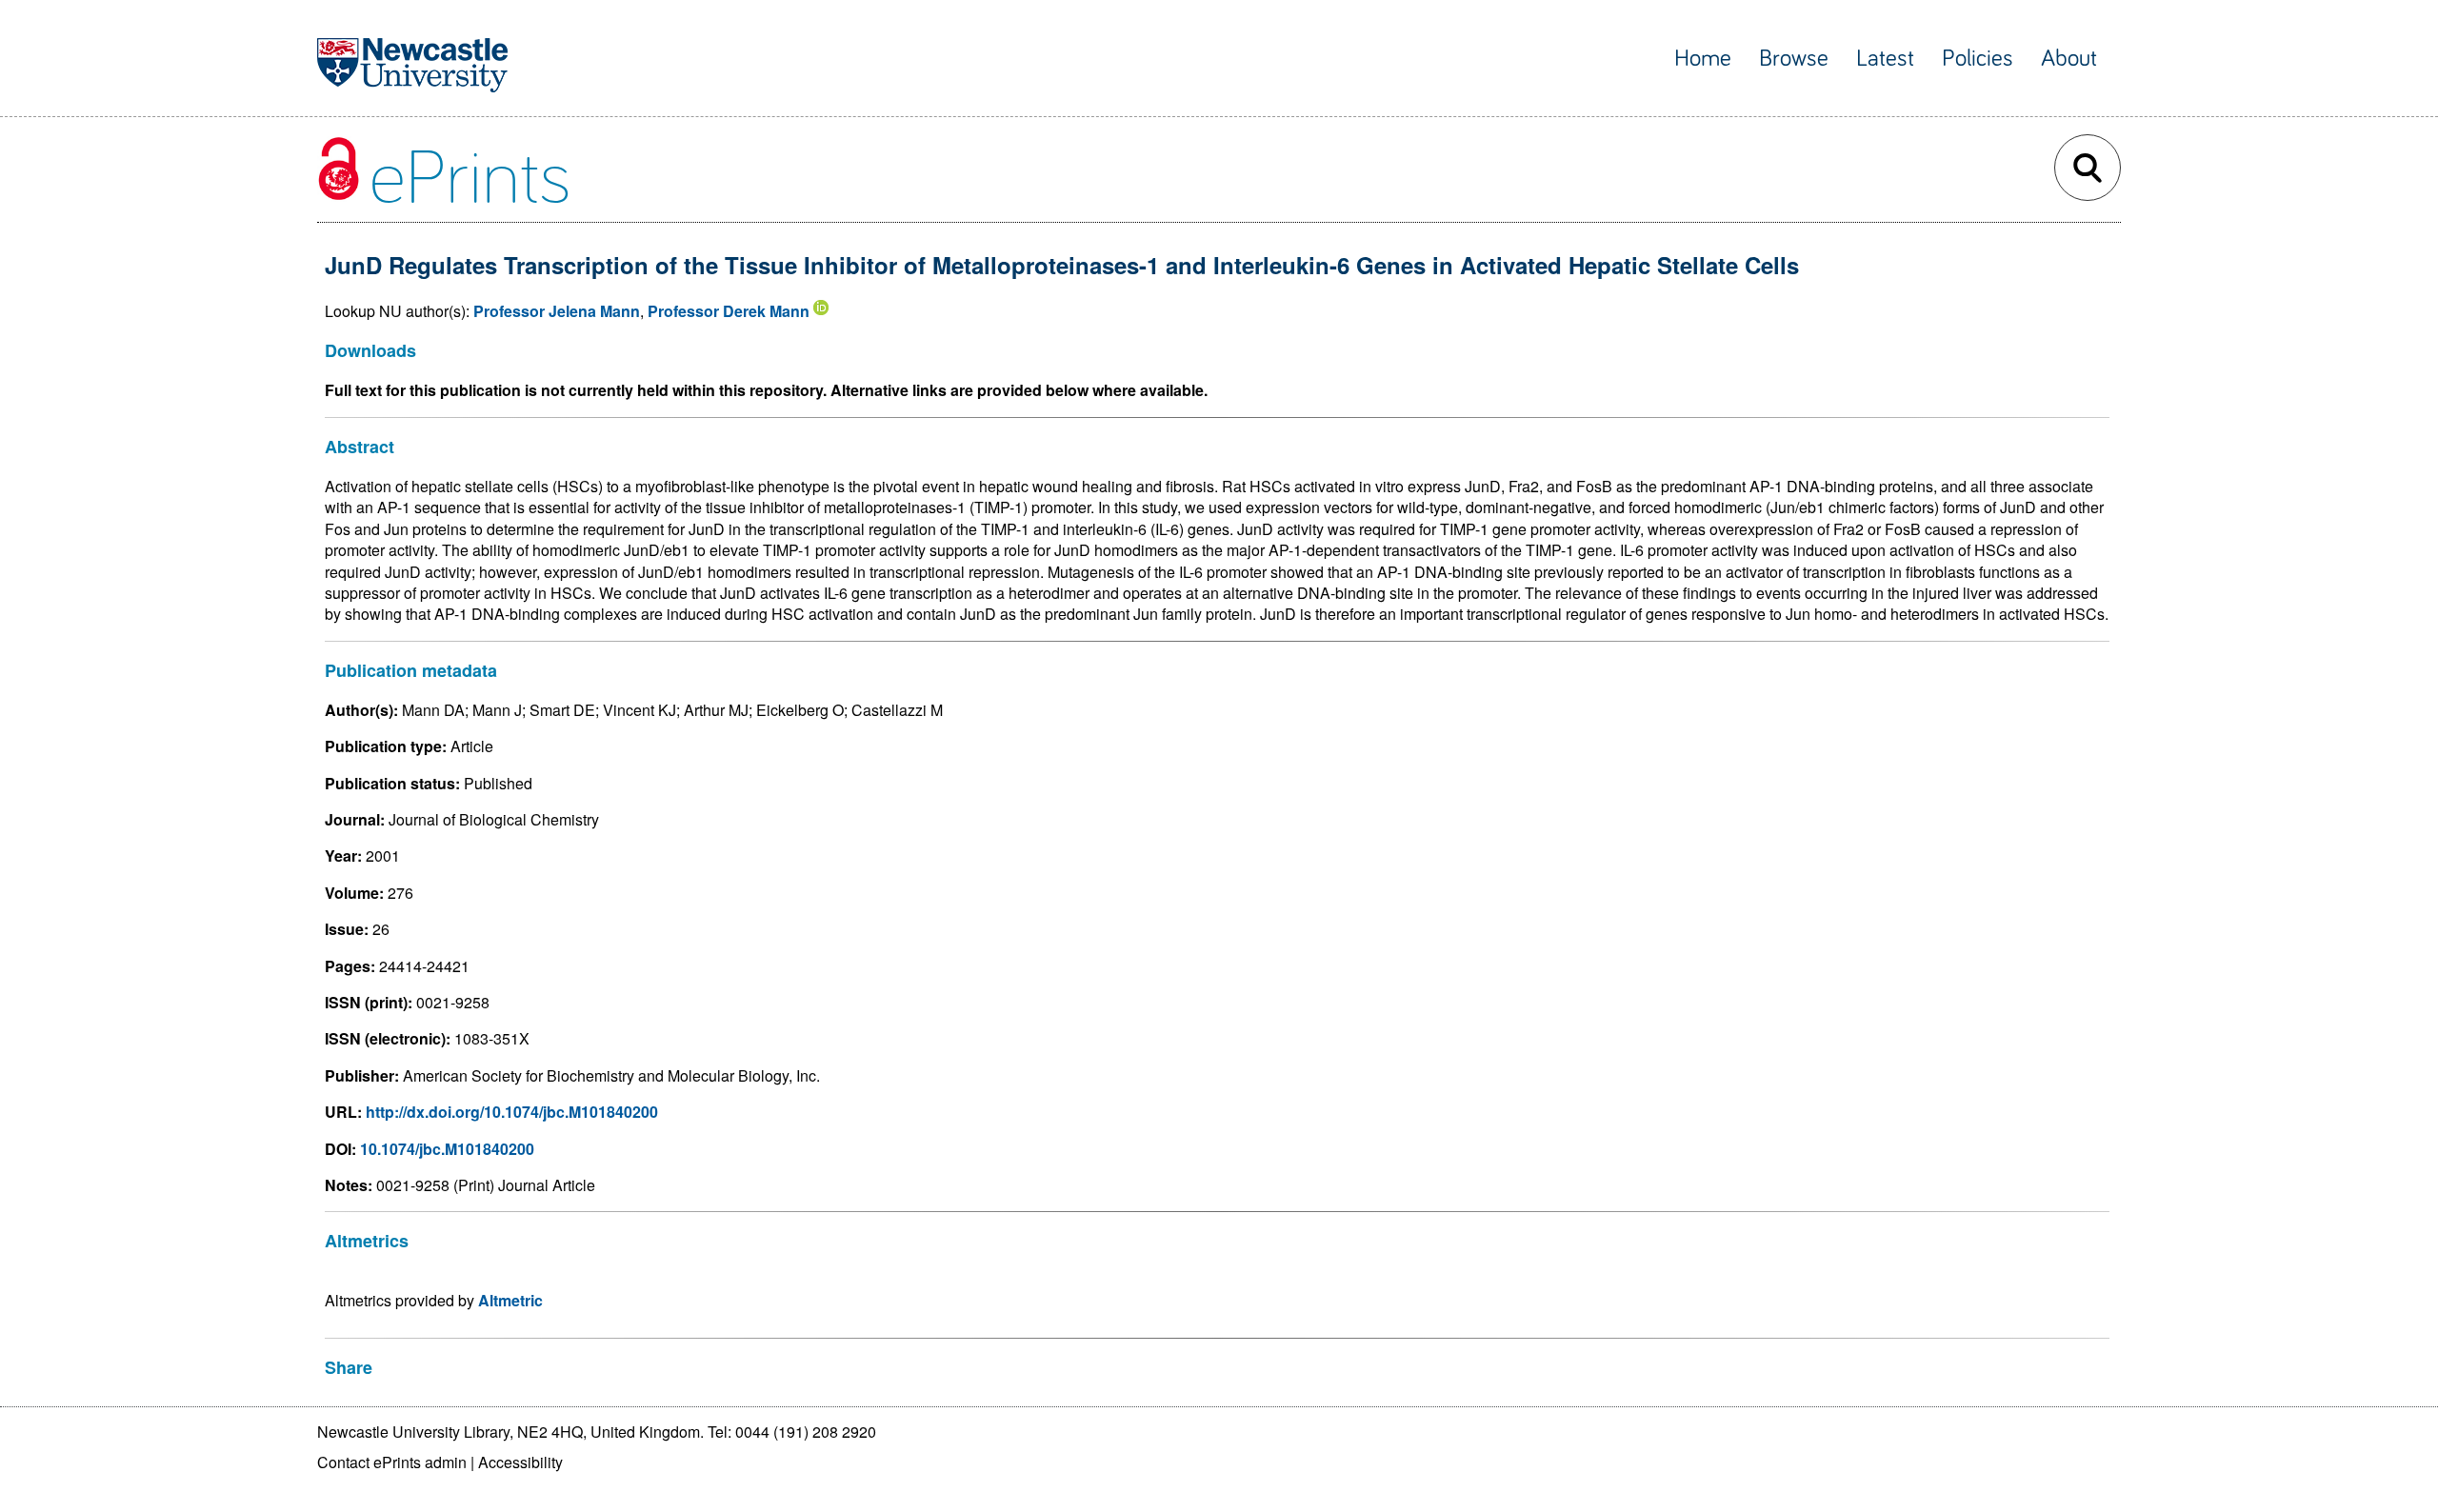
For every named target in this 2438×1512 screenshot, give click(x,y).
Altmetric (510, 1300)
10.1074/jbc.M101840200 (447, 1149)
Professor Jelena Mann (557, 311)
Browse (1794, 59)
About (2069, 59)
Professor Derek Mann (729, 311)
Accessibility (520, 1462)
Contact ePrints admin (392, 1462)
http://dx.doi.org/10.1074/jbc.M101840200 (512, 1112)
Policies (1978, 59)
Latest (1885, 59)
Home (1703, 59)
